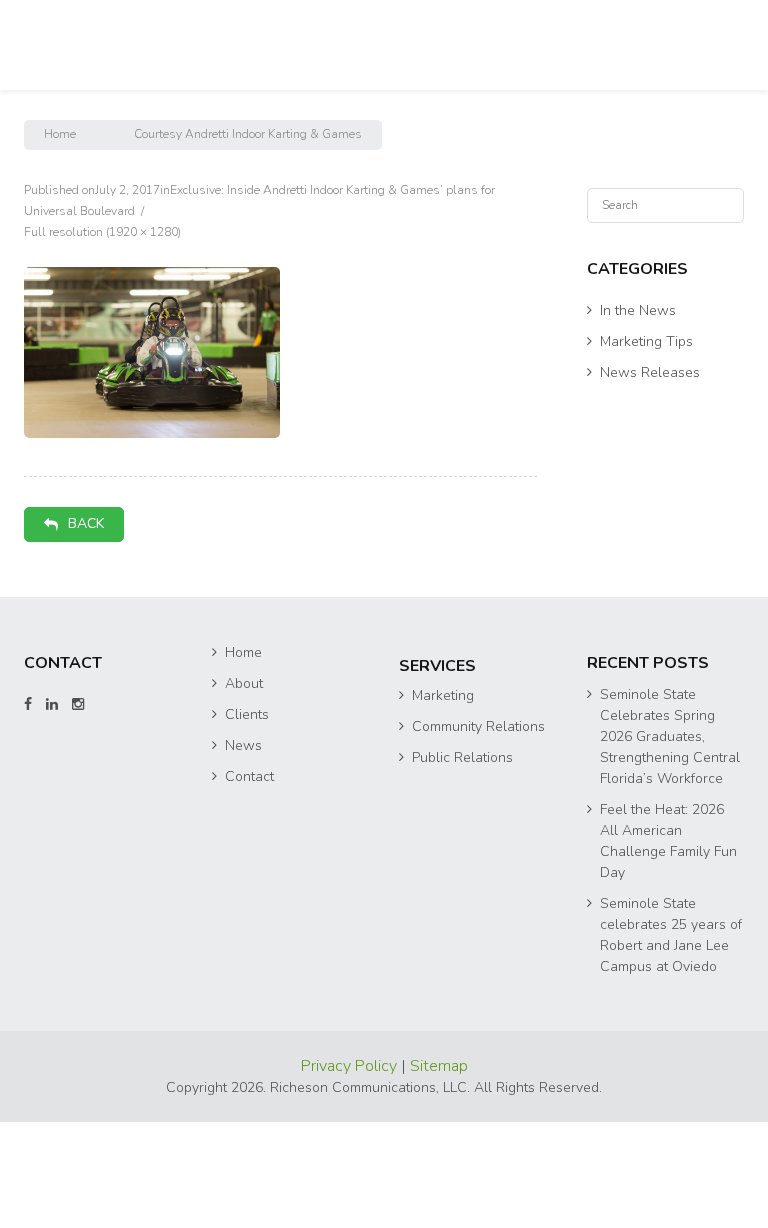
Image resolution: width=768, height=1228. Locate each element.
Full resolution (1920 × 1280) (102, 232)
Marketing (443, 695)
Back (86, 523)
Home (60, 134)
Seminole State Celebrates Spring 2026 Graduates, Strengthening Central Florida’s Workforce (670, 736)
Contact (249, 776)
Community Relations (478, 726)
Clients (247, 714)
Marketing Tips (646, 341)
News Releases (650, 372)
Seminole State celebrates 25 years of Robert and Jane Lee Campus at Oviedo (671, 935)
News (243, 745)
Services (437, 666)
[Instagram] (78, 704)
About (244, 683)
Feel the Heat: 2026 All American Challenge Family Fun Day (668, 841)
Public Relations (462, 757)
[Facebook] (28, 704)
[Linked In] (52, 704)
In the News (638, 310)
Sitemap (439, 1066)
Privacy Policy (351, 1066)
